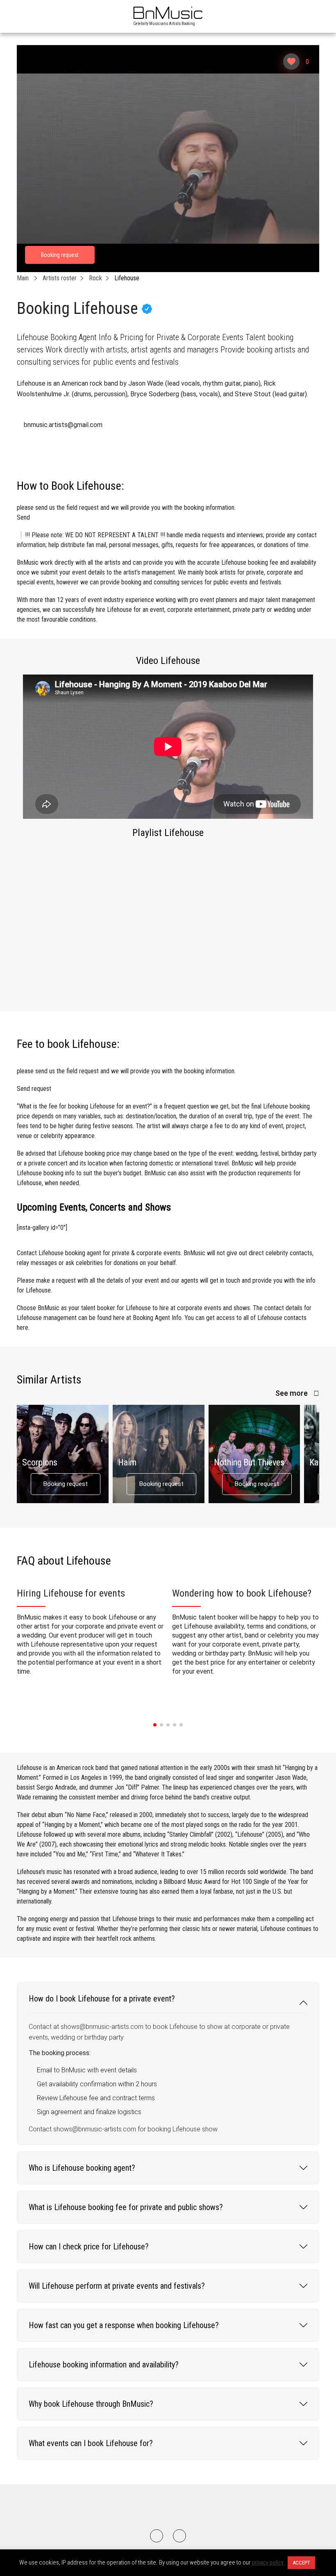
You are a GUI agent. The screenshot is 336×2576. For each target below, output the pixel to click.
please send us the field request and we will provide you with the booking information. (126, 512)
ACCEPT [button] (301, 2563)
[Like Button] (291, 61)
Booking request (66, 1484)
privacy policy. (268, 2562)
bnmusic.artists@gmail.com (63, 425)
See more (292, 1393)
